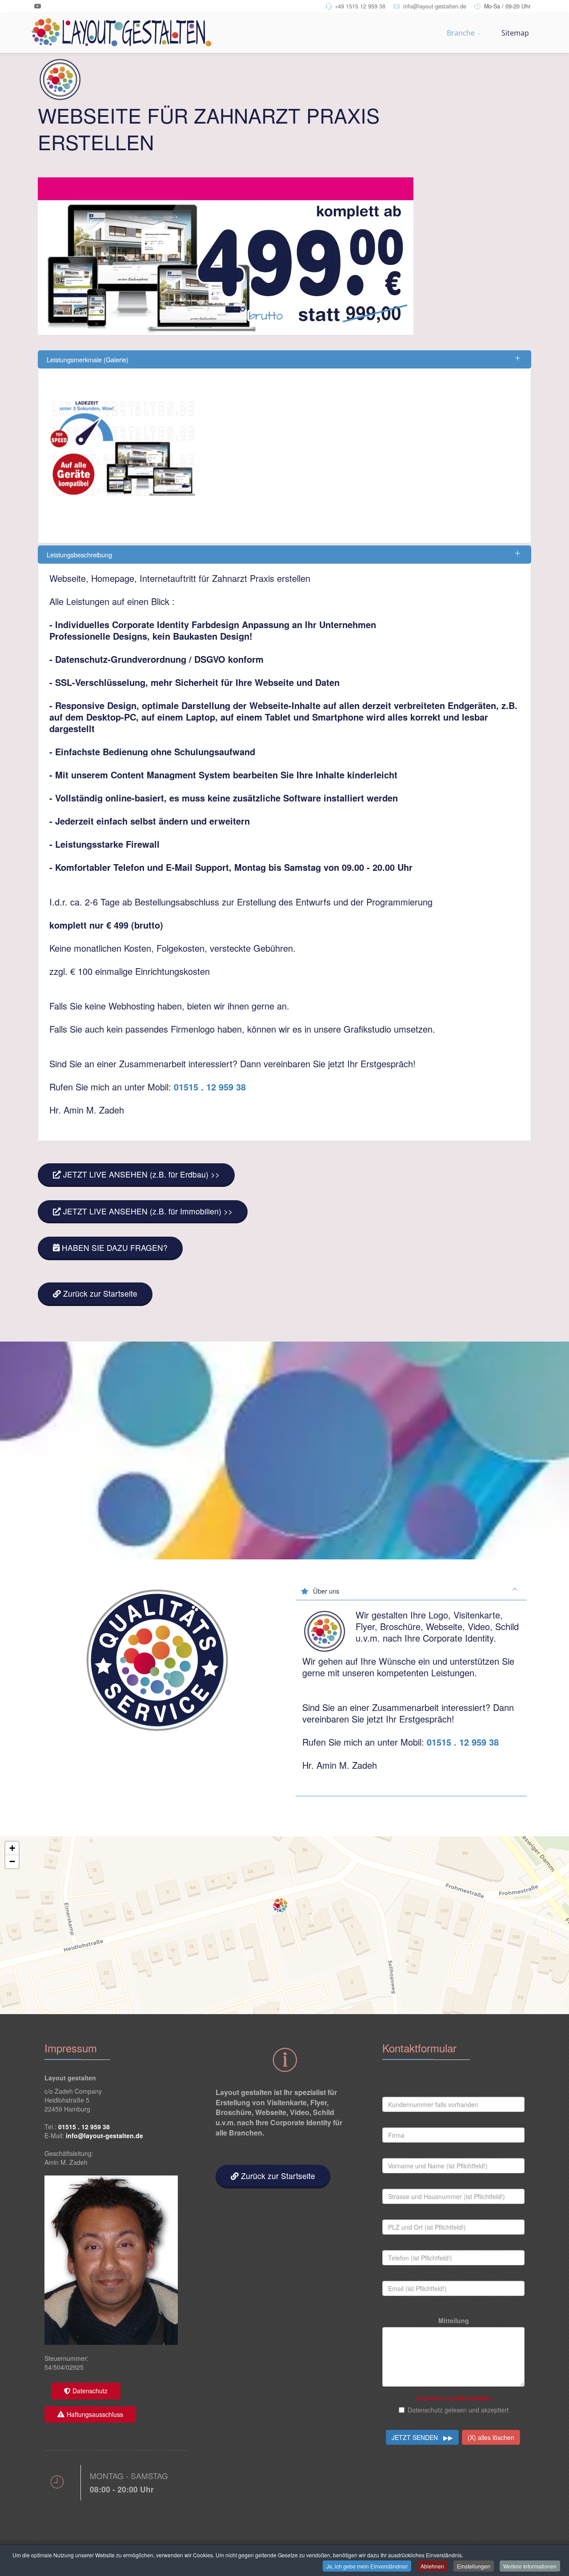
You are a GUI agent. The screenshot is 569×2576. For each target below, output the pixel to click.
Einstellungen (474, 2566)
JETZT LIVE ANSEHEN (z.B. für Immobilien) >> (147, 1211)
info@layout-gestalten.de (435, 6)
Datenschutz (90, 2391)
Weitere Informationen (530, 2566)
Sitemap (515, 33)
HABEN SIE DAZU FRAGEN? (115, 1248)
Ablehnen (432, 2566)
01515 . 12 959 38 (210, 1087)
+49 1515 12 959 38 (360, 6)
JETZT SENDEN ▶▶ (422, 2437)
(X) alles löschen (491, 2437)
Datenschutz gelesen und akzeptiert (458, 2410)
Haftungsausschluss (95, 2414)
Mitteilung (454, 2320)
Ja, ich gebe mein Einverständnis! (367, 2566)
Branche (461, 33)
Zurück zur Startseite (99, 1293)
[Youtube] (38, 6)
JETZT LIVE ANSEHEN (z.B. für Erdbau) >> (140, 1174)
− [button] (12, 1861)
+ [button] (12, 1848)
